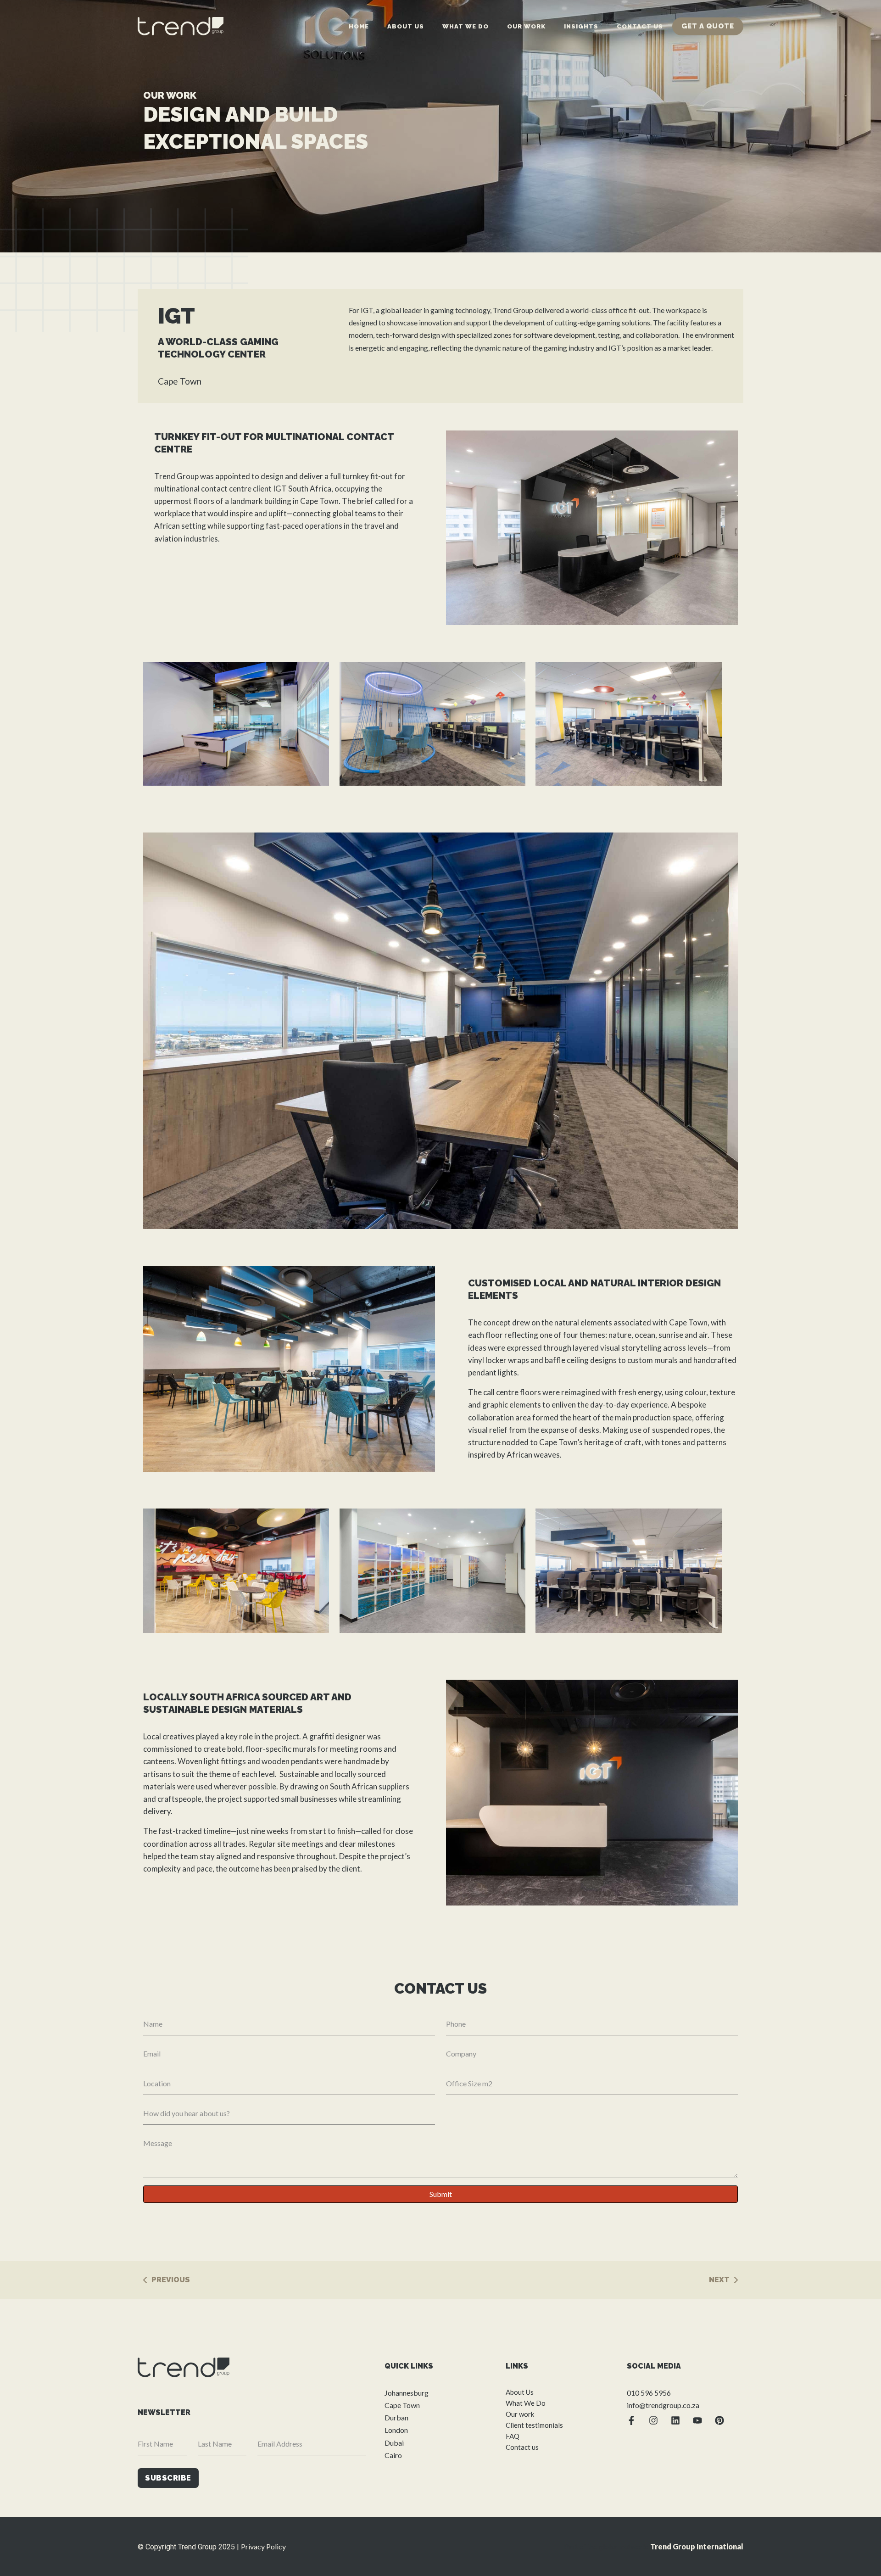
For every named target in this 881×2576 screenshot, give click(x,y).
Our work (526, 26)
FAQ (513, 2436)
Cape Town (402, 2405)
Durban (396, 2417)
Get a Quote (708, 26)
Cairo (393, 2455)
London (396, 2430)
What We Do (466, 26)
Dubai (394, 2443)
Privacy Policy (263, 2546)
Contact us (640, 26)
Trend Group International (697, 2546)
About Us (406, 26)
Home (359, 26)
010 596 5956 (649, 2393)
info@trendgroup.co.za (663, 2405)
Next (719, 2280)
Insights (581, 26)
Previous (171, 2280)
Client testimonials (534, 2425)
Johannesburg (407, 2393)
